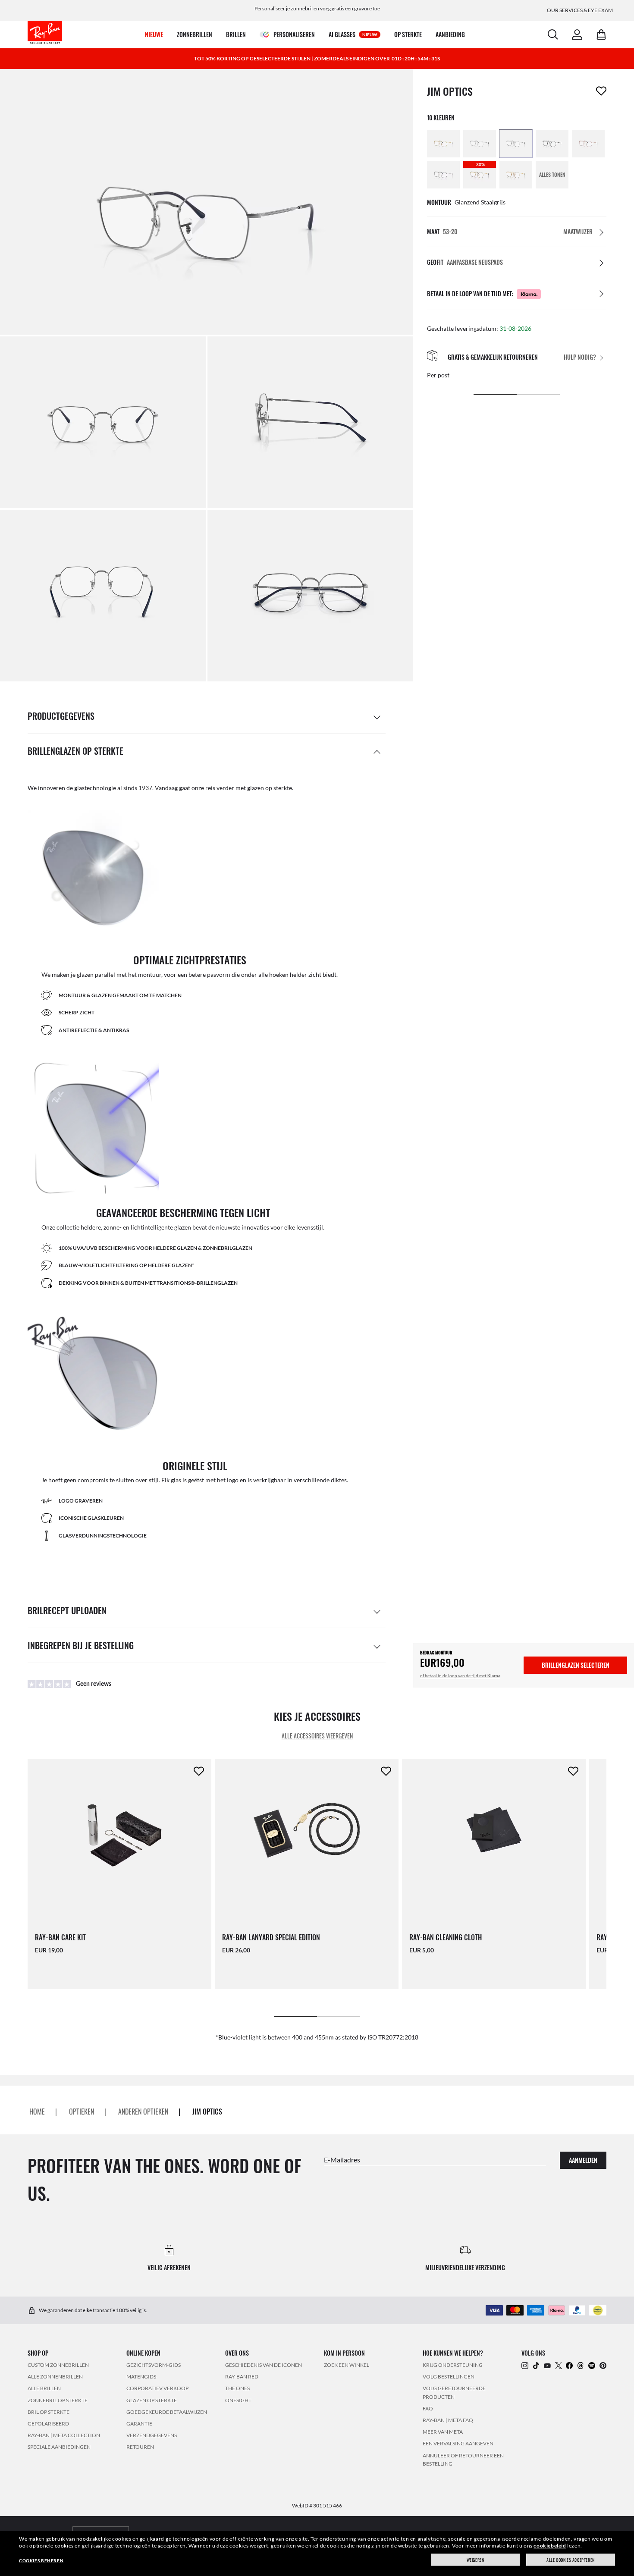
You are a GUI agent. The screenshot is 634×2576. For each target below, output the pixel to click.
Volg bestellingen (449, 2377)
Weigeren (475, 2560)
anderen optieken (143, 2112)
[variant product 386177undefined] (588, 144)
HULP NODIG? (580, 357)
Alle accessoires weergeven (317, 1736)
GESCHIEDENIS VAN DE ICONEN (264, 2365)
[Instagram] (525, 2365)
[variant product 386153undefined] (443, 144)
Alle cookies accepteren (571, 2560)
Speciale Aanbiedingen (59, 2447)
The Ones (237, 2389)
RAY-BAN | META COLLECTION (64, 2436)
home (37, 2112)
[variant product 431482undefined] (443, 175)
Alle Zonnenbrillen (55, 2377)
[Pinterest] (603, 2365)
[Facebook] (569, 2365)
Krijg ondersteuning (453, 2365)
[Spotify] (592, 2365)
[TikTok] (536, 2365)
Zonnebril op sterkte (58, 2400)
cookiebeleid (550, 2546)
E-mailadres (342, 2160)
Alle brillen (44, 2389)
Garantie (139, 2424)
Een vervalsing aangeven (458, 2444)
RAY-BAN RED (242, 2377)
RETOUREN (140, 2447)
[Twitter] (559, 2365)
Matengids (141, 2377)
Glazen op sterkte (152, 2400)
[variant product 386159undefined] (480, 144)
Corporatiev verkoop (157, 2389)
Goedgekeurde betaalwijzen (167, 2412)
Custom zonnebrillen (58, 2365)
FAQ (428, 2408)
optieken (82, 2112)
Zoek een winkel (347, 2365)
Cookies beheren (41, 2560)
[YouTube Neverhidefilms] (547, 2365)
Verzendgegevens (152, 2436)
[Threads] (581, 2365)
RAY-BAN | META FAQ (448, 2420)
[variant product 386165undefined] (516, 144)
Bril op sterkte (49, 2412)
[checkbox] (601, 91)
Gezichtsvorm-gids (154, 2365)
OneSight (238, 2400)
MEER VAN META (443, 2432)
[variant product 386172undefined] (552, 144)
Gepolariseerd (48, 2424)
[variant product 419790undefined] (516, 175)
